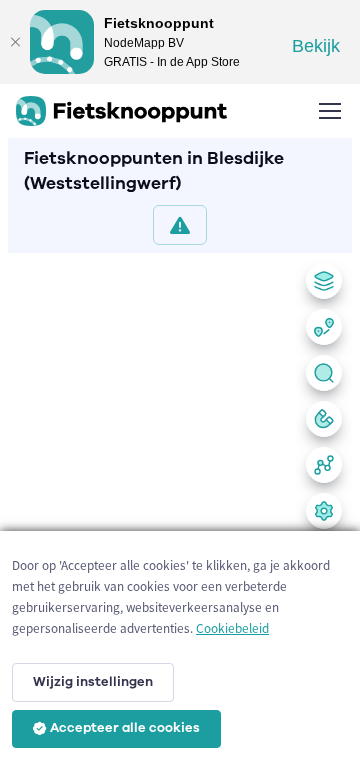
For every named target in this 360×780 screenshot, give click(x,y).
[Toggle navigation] (329, 111)
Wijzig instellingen (93, 682)
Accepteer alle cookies (125, 728)
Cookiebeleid (232, 628)
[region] (180, 512)
